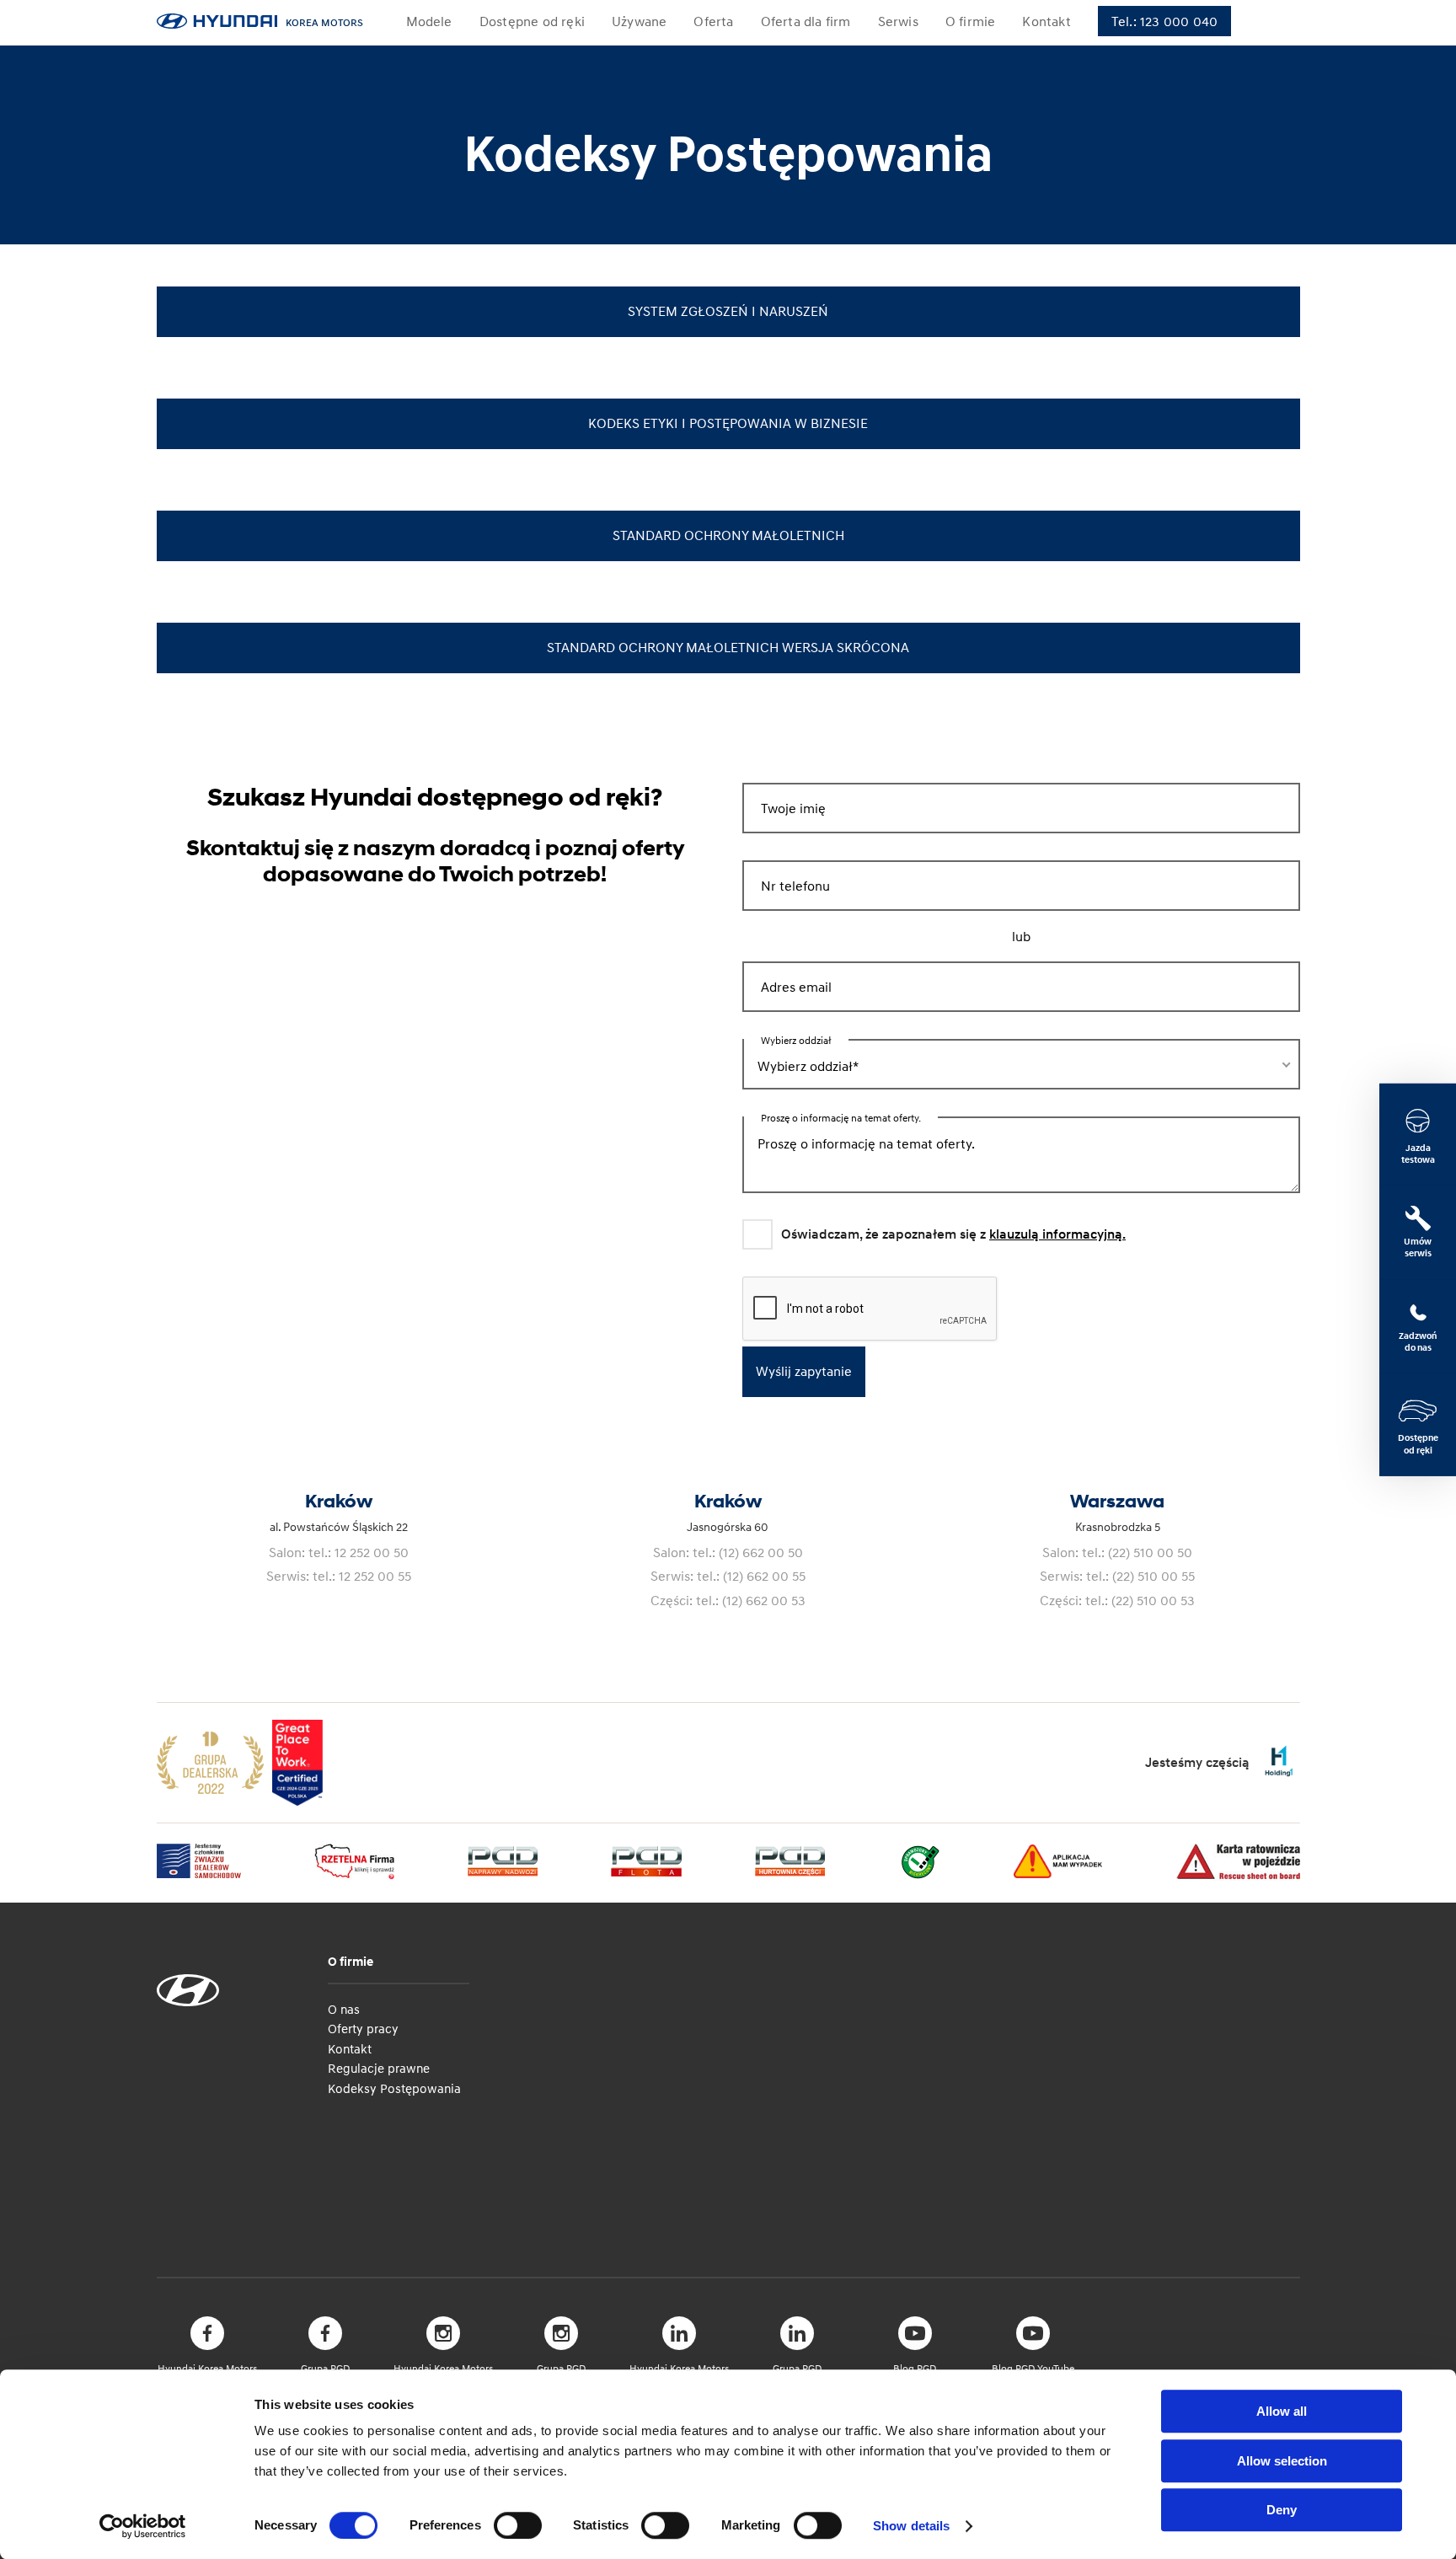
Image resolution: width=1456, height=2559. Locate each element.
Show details (911, 2526)
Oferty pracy (363, 2028)
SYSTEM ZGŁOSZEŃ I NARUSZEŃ (728, 311)
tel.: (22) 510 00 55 (1140, 1576)
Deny (1282, 2510)
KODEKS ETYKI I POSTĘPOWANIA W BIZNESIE (728, 423)
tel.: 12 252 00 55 (362, 1576)
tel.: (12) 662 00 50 (748, 1552)
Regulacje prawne (379, 2068)
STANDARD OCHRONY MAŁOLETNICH (728, 535)
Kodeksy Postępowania (394, 2088)
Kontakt (350, 2048)
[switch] (518, 2525)
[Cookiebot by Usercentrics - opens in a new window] (143, 2526)
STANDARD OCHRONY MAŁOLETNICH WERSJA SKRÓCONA (728, 647)
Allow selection (1282, 2461)
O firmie (351, 1961)
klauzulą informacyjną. (1057, 1234)
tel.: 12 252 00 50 (359, 1552)
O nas (344, 2009)
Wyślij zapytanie (804, 1371)
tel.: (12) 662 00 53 (751, 1600)
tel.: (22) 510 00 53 (1140, 1600)
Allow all (1282, 2411)
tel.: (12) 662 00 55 (751, 1576)
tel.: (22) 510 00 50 (1137, 1552)
